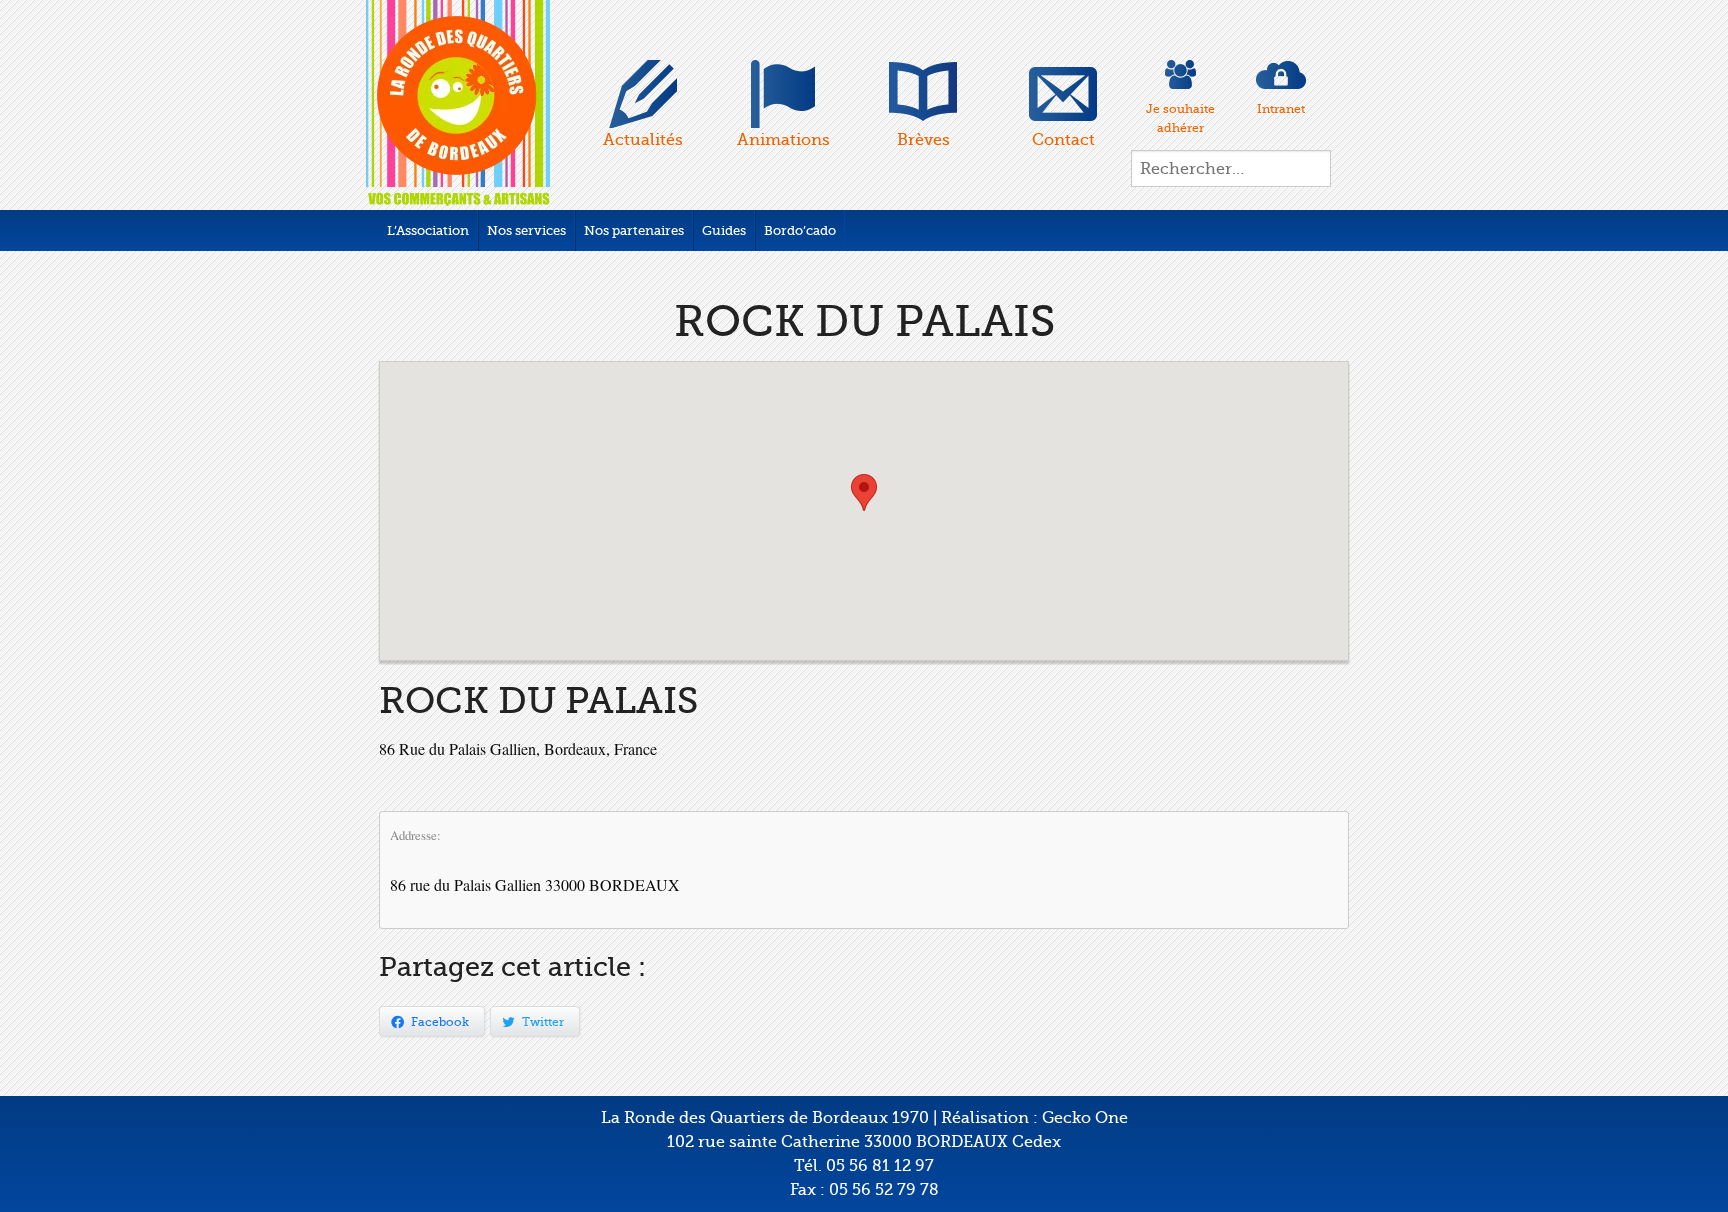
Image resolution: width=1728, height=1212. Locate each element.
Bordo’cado (800, 230)
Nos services (526, 230)
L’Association (428, 230)
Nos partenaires (634, 230)
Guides (724, 230)
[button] (864, 492)
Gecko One (1085, 1118)
